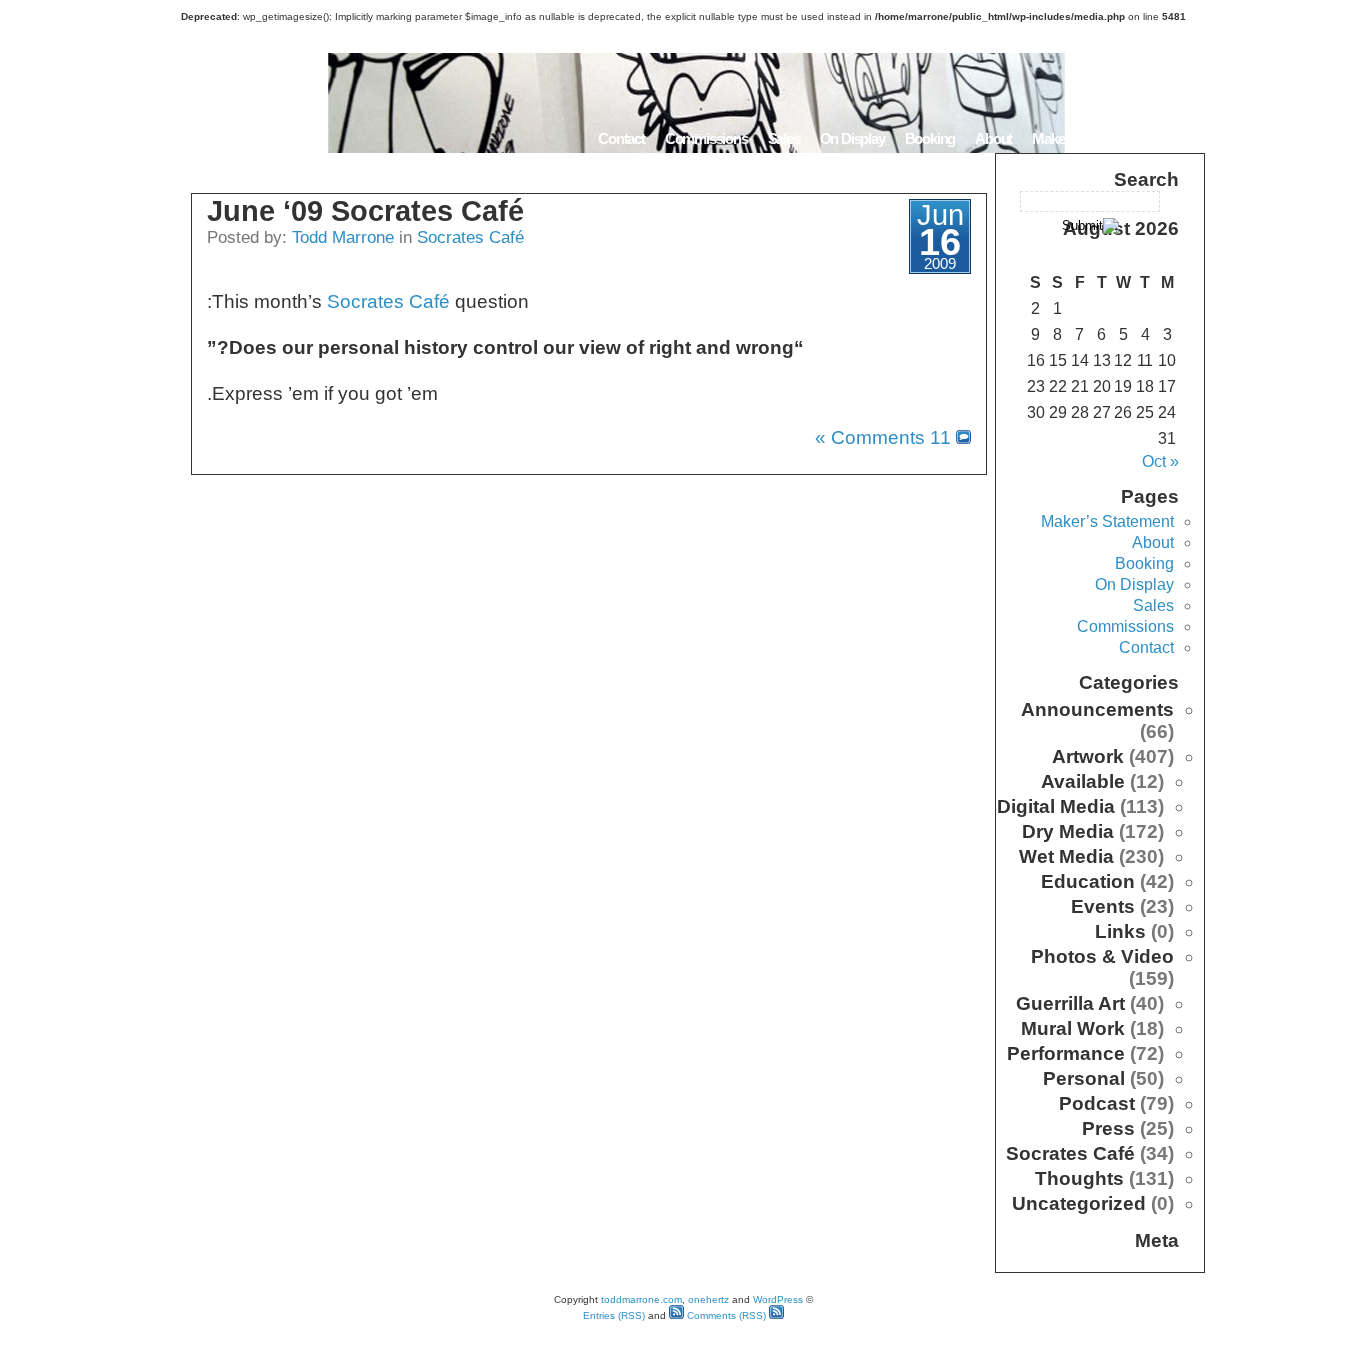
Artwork (1088, 756)
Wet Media (1066, 856)
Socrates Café (470, 237)
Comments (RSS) (725, 1315)
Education (1088, 881)
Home (1180, 138)
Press (1108, 1128)
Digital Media (1056, 806)
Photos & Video (1102, 956)
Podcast (1097, 1103)
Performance (1066, 1053)
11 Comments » (883, 437)
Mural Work (1073, 1028)
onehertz (708, 1299)
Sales (784, 138)
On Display (852, 138)
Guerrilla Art (1070, 1003)
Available (1083, 781)
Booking (930, 138)
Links (1120, 931)
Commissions (706, 138)
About (993, 138)
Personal (1084, 1078)
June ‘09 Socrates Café (365, 211)
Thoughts (1079, 1178)
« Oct (1160, 461)
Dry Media (1068, 831)
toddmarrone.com (641, 1299)
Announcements (1097, 709)
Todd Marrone (343, 237)
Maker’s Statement (1087, 138)
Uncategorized (1079, 1203)
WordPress (778, 1299)
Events (1103, 906)
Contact (621, 138)
